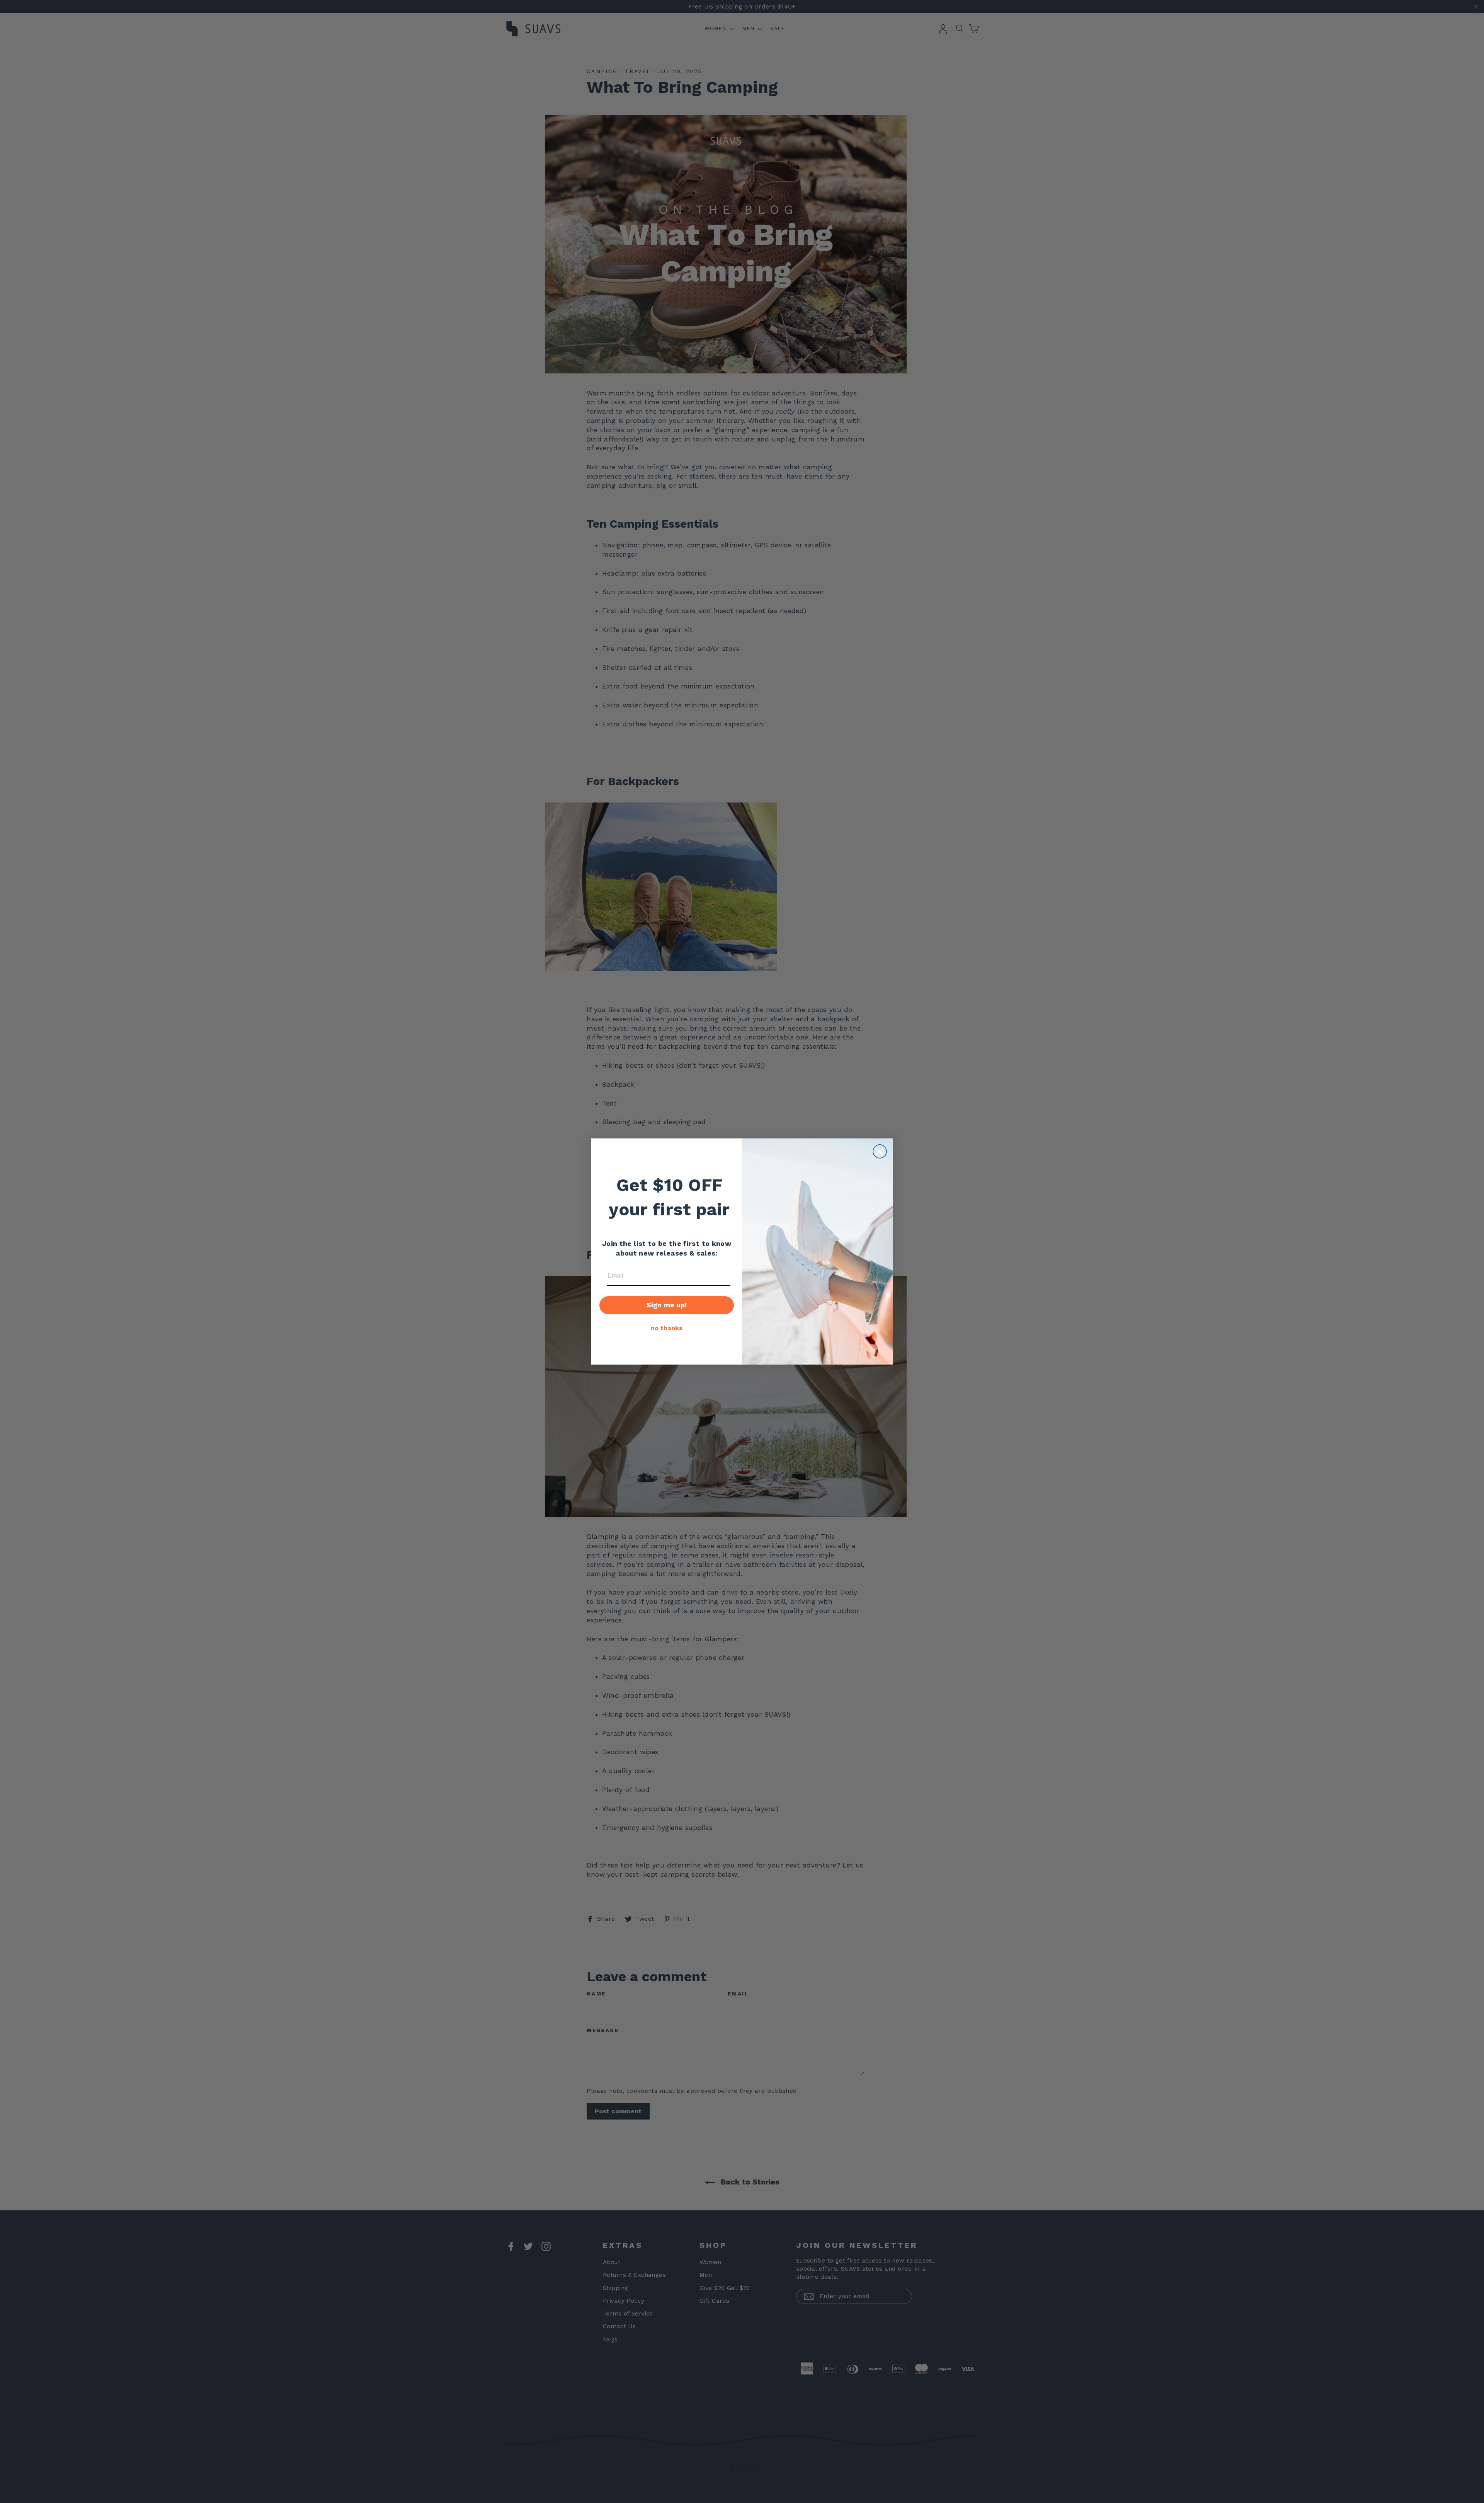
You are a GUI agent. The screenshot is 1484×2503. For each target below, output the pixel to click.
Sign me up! (667, 1305)
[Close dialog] (880, 1151)
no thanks (667, 1328)
